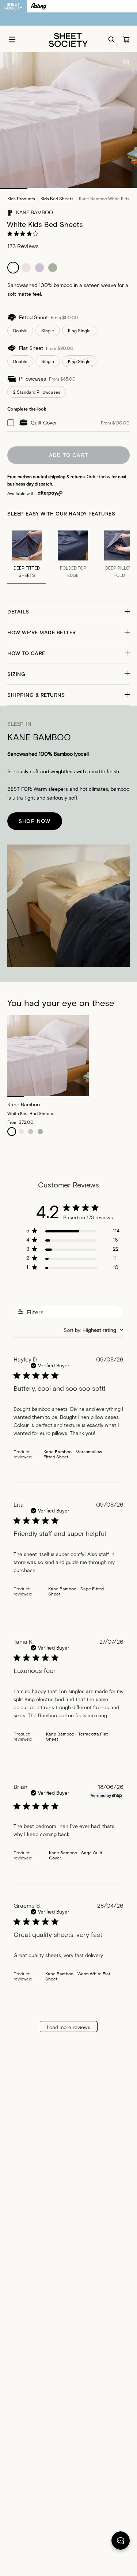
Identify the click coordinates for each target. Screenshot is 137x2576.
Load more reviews (68, 2027)
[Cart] (126, 39)
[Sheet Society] (68, 39)
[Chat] (121, 2542)
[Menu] (12, 39)
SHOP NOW (35, 821)
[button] (68, 612)
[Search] (111, 39)
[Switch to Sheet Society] (13, 6)
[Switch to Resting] (39, 6)
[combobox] (94, 1330)
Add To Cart (68, 455)
